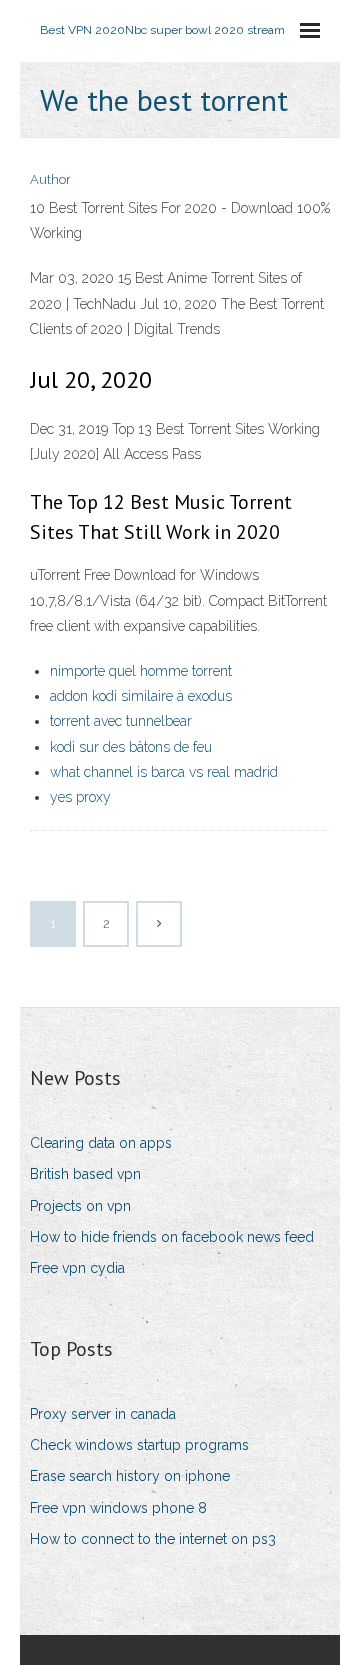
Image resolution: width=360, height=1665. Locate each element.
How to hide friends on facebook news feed (172, 1237)
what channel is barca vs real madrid (164, 772)
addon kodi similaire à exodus (141, 696)
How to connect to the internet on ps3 (153, 1539)
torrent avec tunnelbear (121, 721)
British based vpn (85, 1174)
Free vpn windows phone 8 (118, 1508)
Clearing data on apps (101, 1143)
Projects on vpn (80, 1206)
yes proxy (80, 797)
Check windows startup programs (139, 1445)
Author (50, 179)
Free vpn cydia (77, 1268)
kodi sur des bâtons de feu (131, 747)
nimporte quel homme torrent (141, 671)
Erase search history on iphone (130, 1476)
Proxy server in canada (103, 1414)
